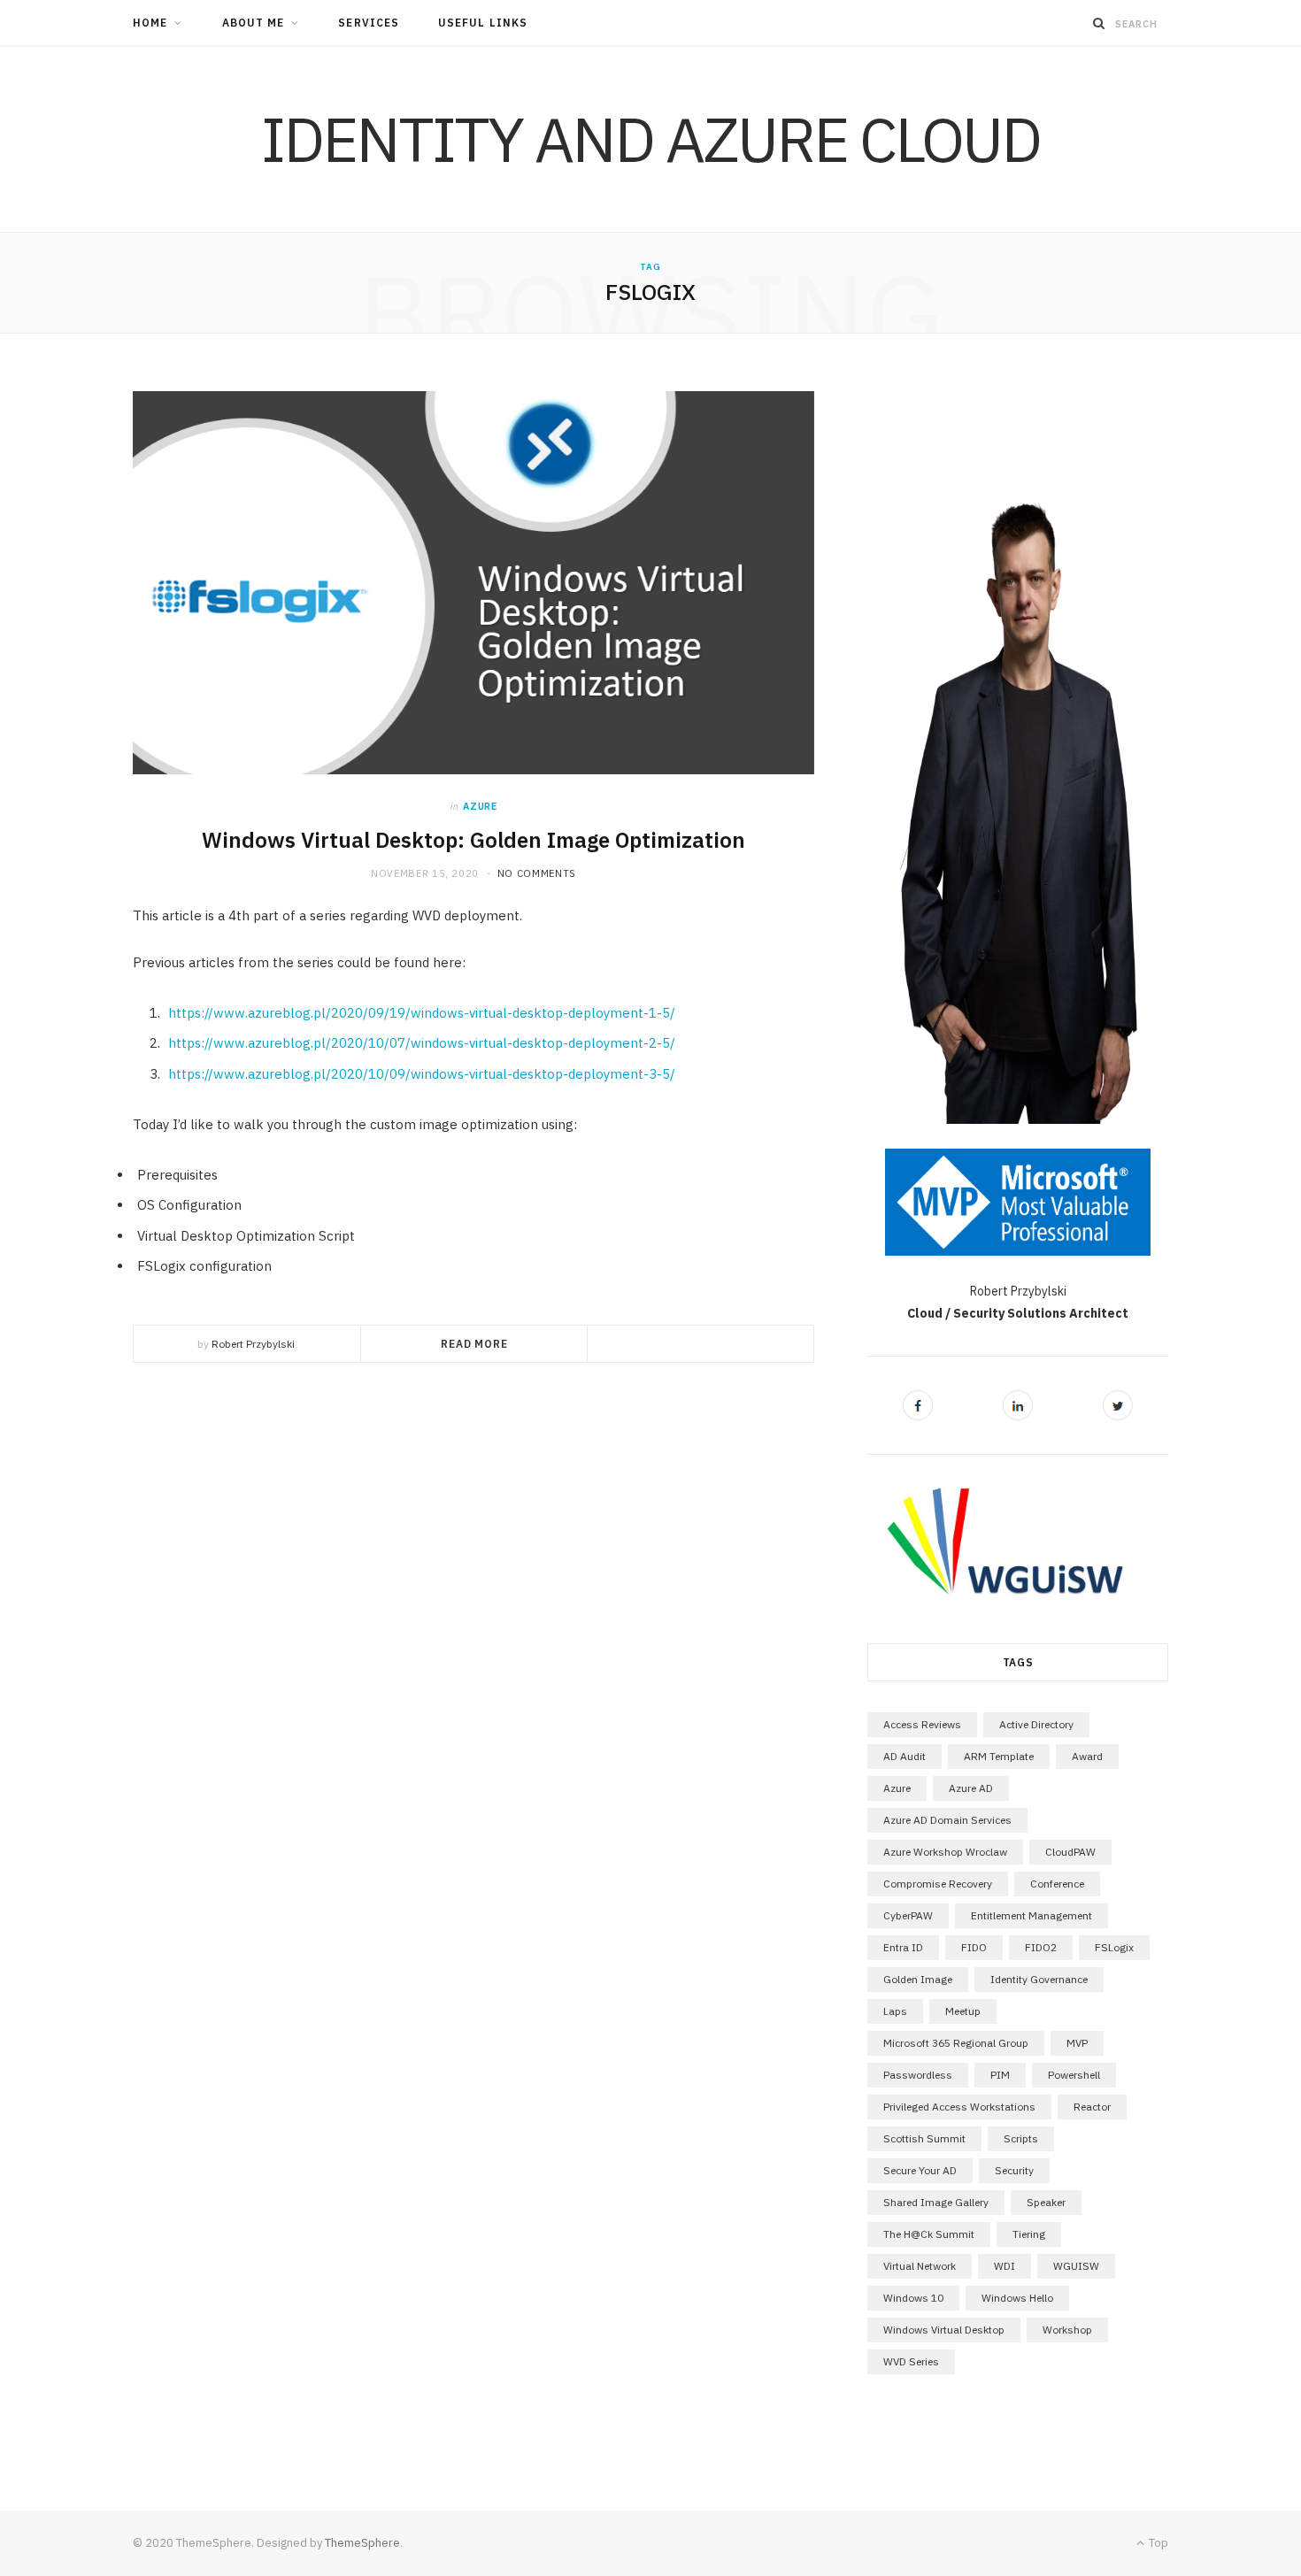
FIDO (974, 1947)
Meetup (963, 2011)
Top (1157, 2543)
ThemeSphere (362, 2543)
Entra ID (903, 1947)
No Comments (537, 873)
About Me (254, 23)
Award (1087, 1756)
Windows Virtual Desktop (944, 2330)
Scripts (1021, 2138)
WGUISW (1076, 2266)
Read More (474, 1344)
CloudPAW (1070, 1852)
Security (1014, 2170)
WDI (1005, 2266)
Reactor (1092, 2107)
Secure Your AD (920, 2170)
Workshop (1067, 2330)
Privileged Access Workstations (959, 2107)
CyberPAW (908, 1915)
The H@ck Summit (929, 2234)
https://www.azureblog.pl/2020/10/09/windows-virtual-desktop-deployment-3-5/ (422, 1074)
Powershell (1074, 2075)
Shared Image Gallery (936, 2202)
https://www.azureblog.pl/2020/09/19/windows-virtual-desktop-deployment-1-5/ (422, 1013)
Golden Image (918, 1979)
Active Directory (1036, 1724)
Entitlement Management (1032, 1915)
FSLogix (1114, 1947)
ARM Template (999, 1756)
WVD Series (911, 2361)
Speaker (1046, 2202)
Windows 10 (913, 2298)
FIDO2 (1041, 1947)
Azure (480, 806)
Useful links (483, 23)
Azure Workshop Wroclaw (945, 1852)
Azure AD (971, 1788)
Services (369, 23)
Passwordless (918, 2075)
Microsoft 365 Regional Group (956, 2043)
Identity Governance (1039, 1979)
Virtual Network (920, 2266)
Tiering (1029, 2234)
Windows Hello (1017, 2298)
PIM (1000, 2075)
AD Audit (905, 1756)
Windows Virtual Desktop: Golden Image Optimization (473, 840)
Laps (895, 2011)
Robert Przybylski (253, 1344)
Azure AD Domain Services (947, 1820)
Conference (1057, 1884)
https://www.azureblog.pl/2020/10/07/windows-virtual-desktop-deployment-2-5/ (422, 1043)
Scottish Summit (924, 2138)
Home (150, 23)
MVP (1077, 2043)
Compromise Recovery (938, 1884)
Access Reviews (922, 1724)
